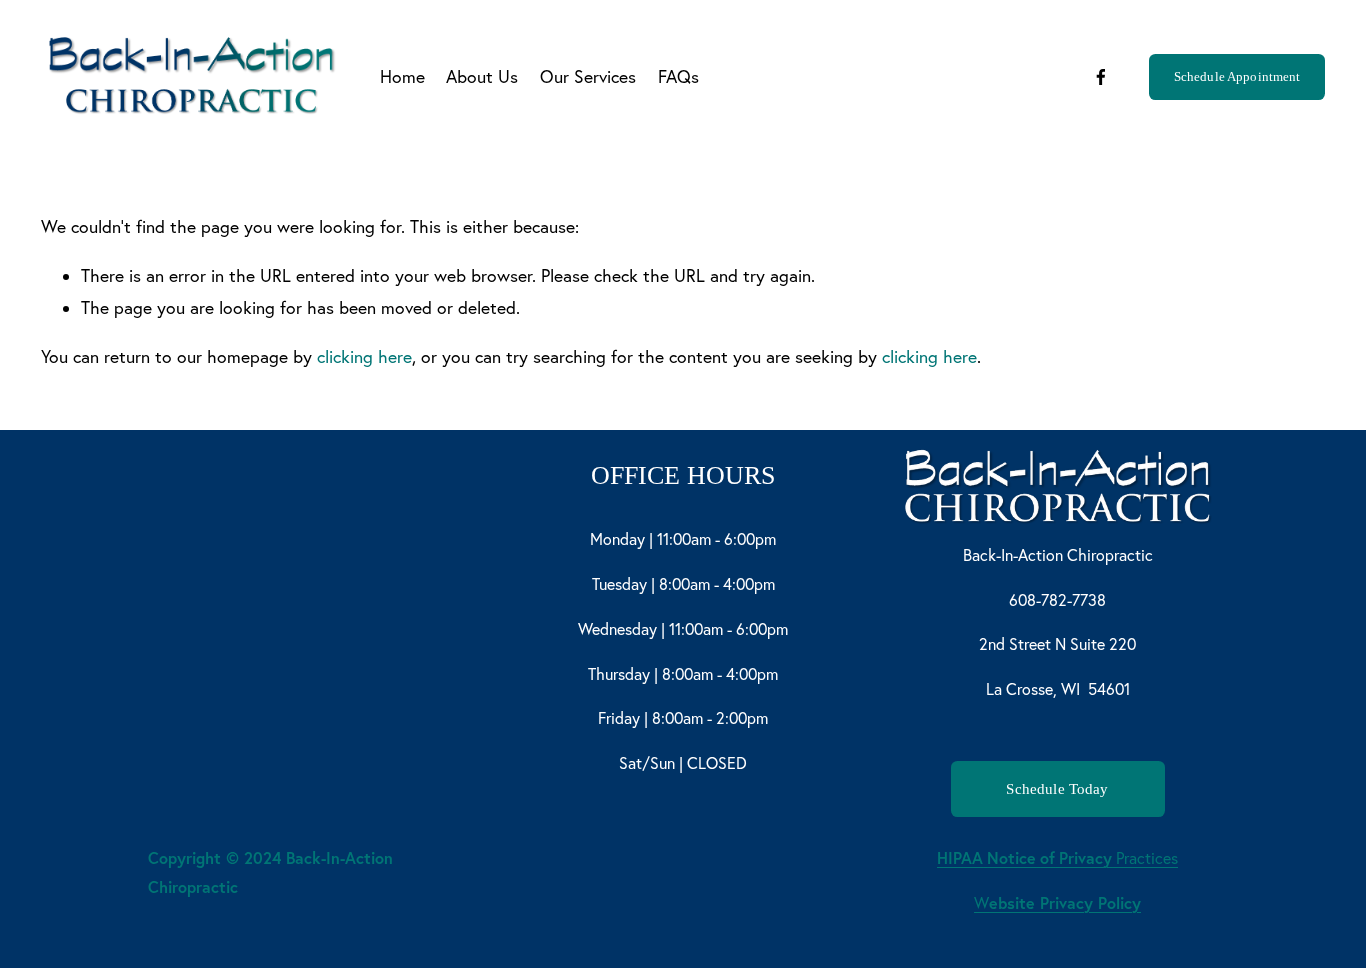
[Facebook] (1101, 77)
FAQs (678, 76)
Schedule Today (1057, 789)
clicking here (364, 356)
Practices (1057, 857)
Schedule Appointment (1237, 76)
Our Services (588, 76)
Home (402, 76)
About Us (482, 76)
